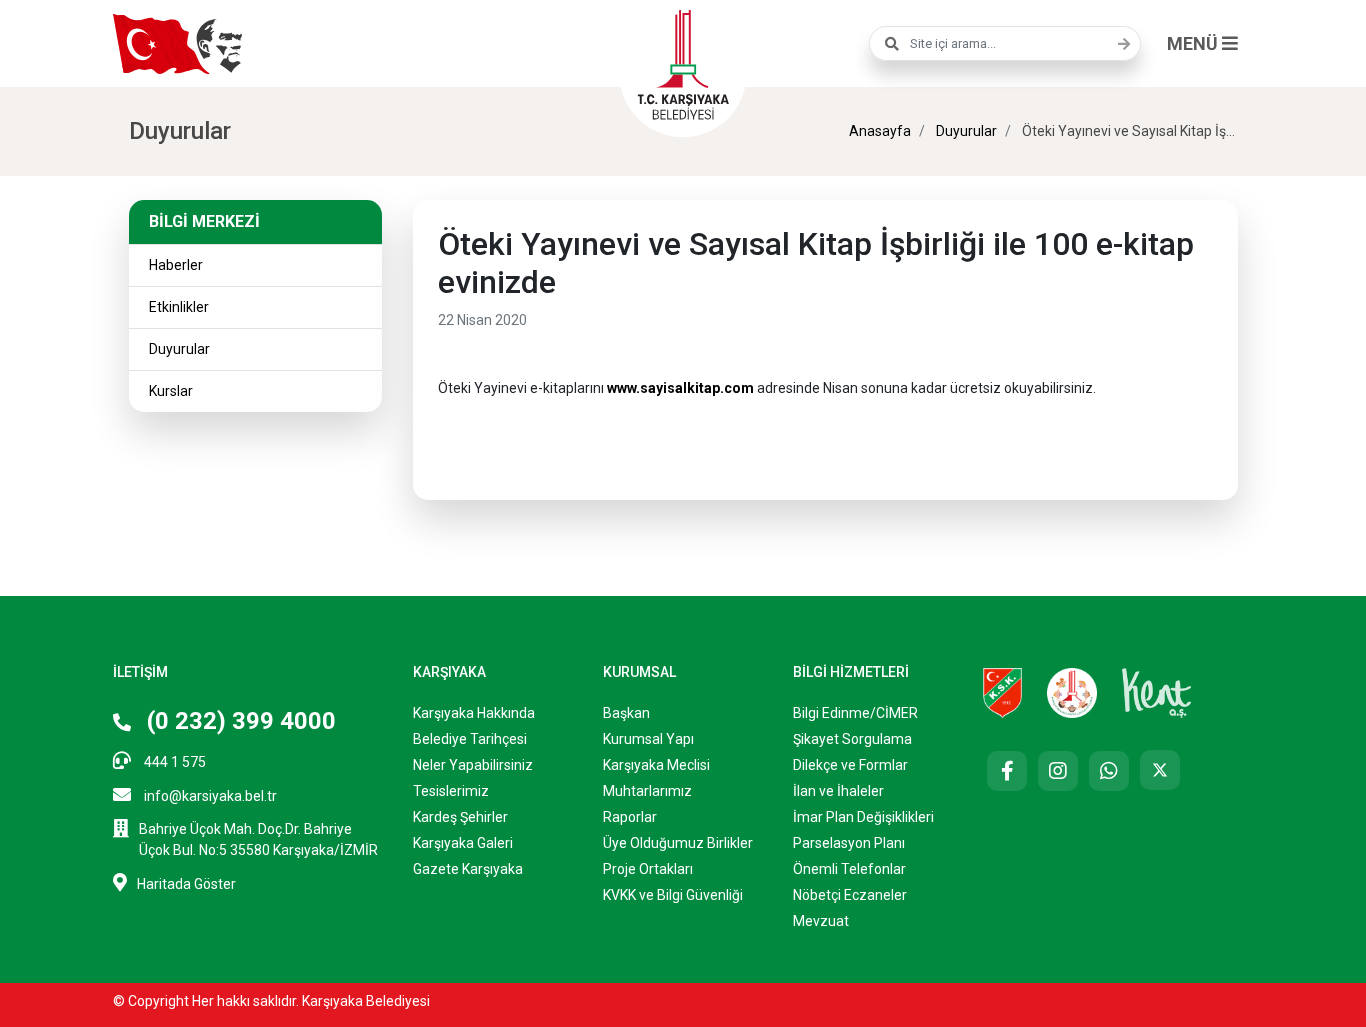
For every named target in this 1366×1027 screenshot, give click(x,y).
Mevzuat (821, 921)
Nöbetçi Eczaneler (850, 895)
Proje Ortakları (648, 869)
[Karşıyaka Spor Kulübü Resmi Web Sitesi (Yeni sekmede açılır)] (1002, 692)
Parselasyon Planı (849, 843)
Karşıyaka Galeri (463, 843)
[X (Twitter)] (1160, 770)
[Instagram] (1058, 771)
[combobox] (1005, 43)
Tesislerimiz (451, 791)
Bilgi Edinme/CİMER (855, 713)
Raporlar (630, 817)
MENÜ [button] (1194, 43)
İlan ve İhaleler (838, 791)
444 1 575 (173, 762)
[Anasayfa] (683, 62)
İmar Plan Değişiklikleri (863, 817)
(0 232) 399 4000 (238, 721)
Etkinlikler (179, 307)
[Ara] (1119, 44)
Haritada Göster (186, 884)
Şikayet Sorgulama (852, 739)
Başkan (626, 713)
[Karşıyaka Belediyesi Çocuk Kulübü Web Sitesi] (1072, 692)
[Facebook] (1007, 771)
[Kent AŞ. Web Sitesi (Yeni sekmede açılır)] (1157, 692)
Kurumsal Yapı (648, 739)
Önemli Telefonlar (849, 869)
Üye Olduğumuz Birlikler (678, 843)
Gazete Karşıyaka (468, 869)
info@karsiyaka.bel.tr (209, 796)
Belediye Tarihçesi (470, 739)
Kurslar (171, 391)
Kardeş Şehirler (460, 817)
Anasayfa (880, 131)
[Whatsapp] (1109, 771)
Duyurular (965, 131)
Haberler (176, 265)
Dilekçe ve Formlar (850, 765)
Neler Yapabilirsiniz (473, 765)
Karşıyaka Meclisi (656, 765)
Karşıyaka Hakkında (474, 713)
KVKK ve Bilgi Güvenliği (673, 895)
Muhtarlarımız (647, 791)
